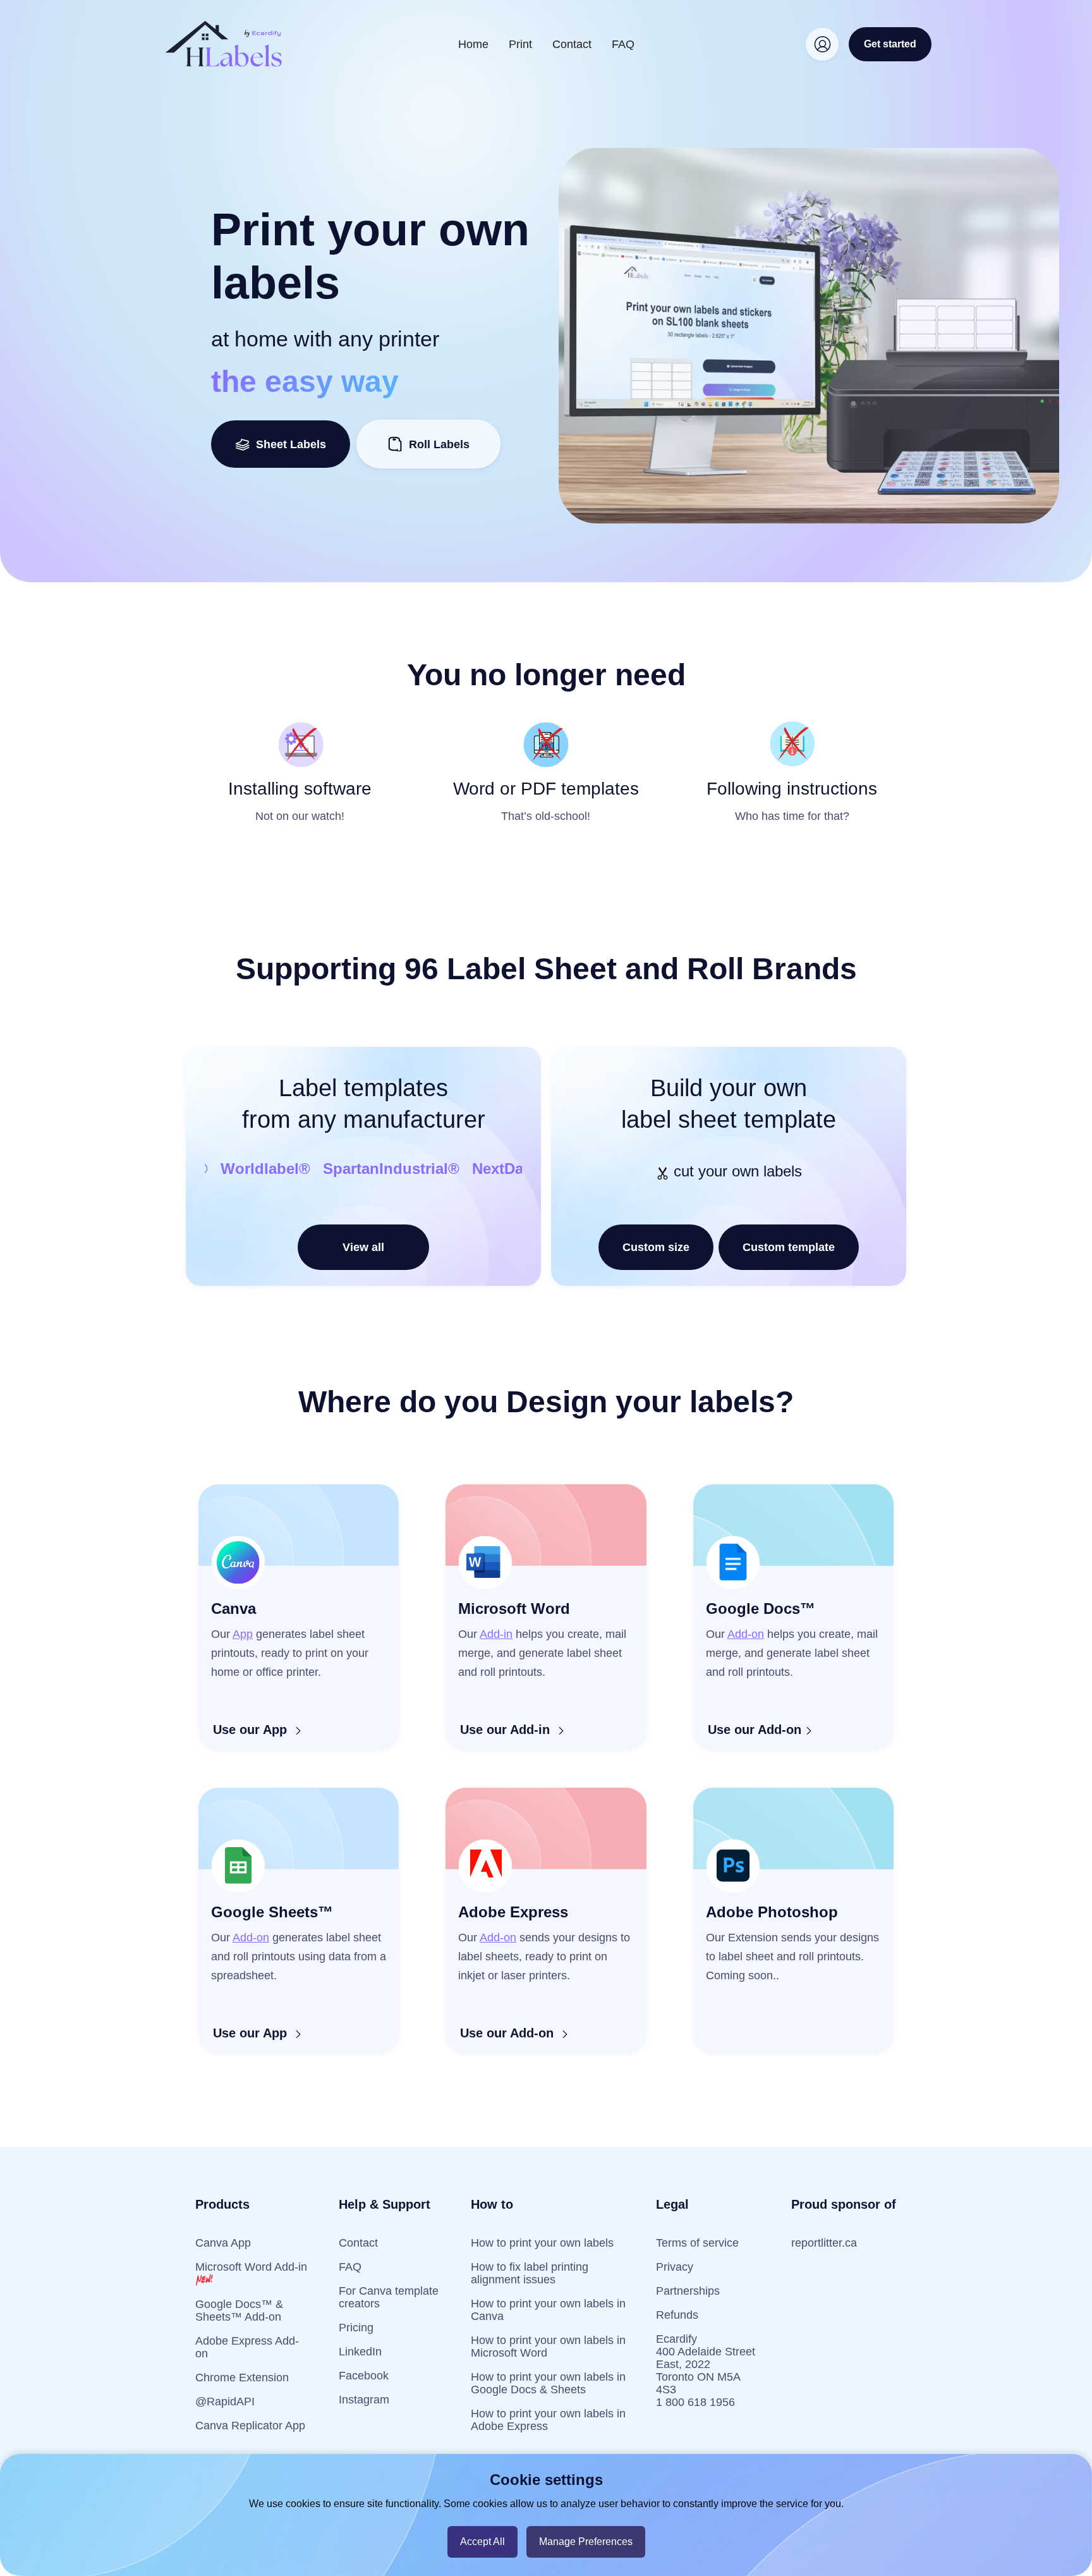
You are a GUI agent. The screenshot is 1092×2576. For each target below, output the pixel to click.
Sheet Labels (288, 444)
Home (473, 44)
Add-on (746, 1634)
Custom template (789, 1247)
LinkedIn (360, 2352)
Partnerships (688, 2291)
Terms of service (697, 2243)
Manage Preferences (586, 2542)
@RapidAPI (225, 2402)
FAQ (623, 44)
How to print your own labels (542, 2243)
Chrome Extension (242, 2378)
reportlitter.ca (824, 2243)
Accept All (482, 2542)
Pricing (356, 2328)
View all (363, 1247)
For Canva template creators (389, 2297)
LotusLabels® (350, 1169)
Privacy (675, 2267)
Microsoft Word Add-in (251, 2267)
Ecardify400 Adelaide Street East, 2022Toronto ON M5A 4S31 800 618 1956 (706, 2371)
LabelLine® (455, 1169)
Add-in (496, 1634)
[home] (224, 44)
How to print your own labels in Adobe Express (548, 2420)
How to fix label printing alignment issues (530, 2273)
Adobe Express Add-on (247, 2347)
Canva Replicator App (250, 2426)
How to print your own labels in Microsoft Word (548, 2347)
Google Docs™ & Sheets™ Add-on (239, 2310)
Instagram (364, 2400)
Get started (890, 44)
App (243, 1634)
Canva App (223, 2243)
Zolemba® (250, 1169)
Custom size (656, 1247)
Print (520, 44)
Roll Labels (439, 444)
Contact (572, 44)
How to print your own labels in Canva (548, 2310)
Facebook (364, 2376)
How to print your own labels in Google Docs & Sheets (548, 2383)
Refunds (677, 2315)
